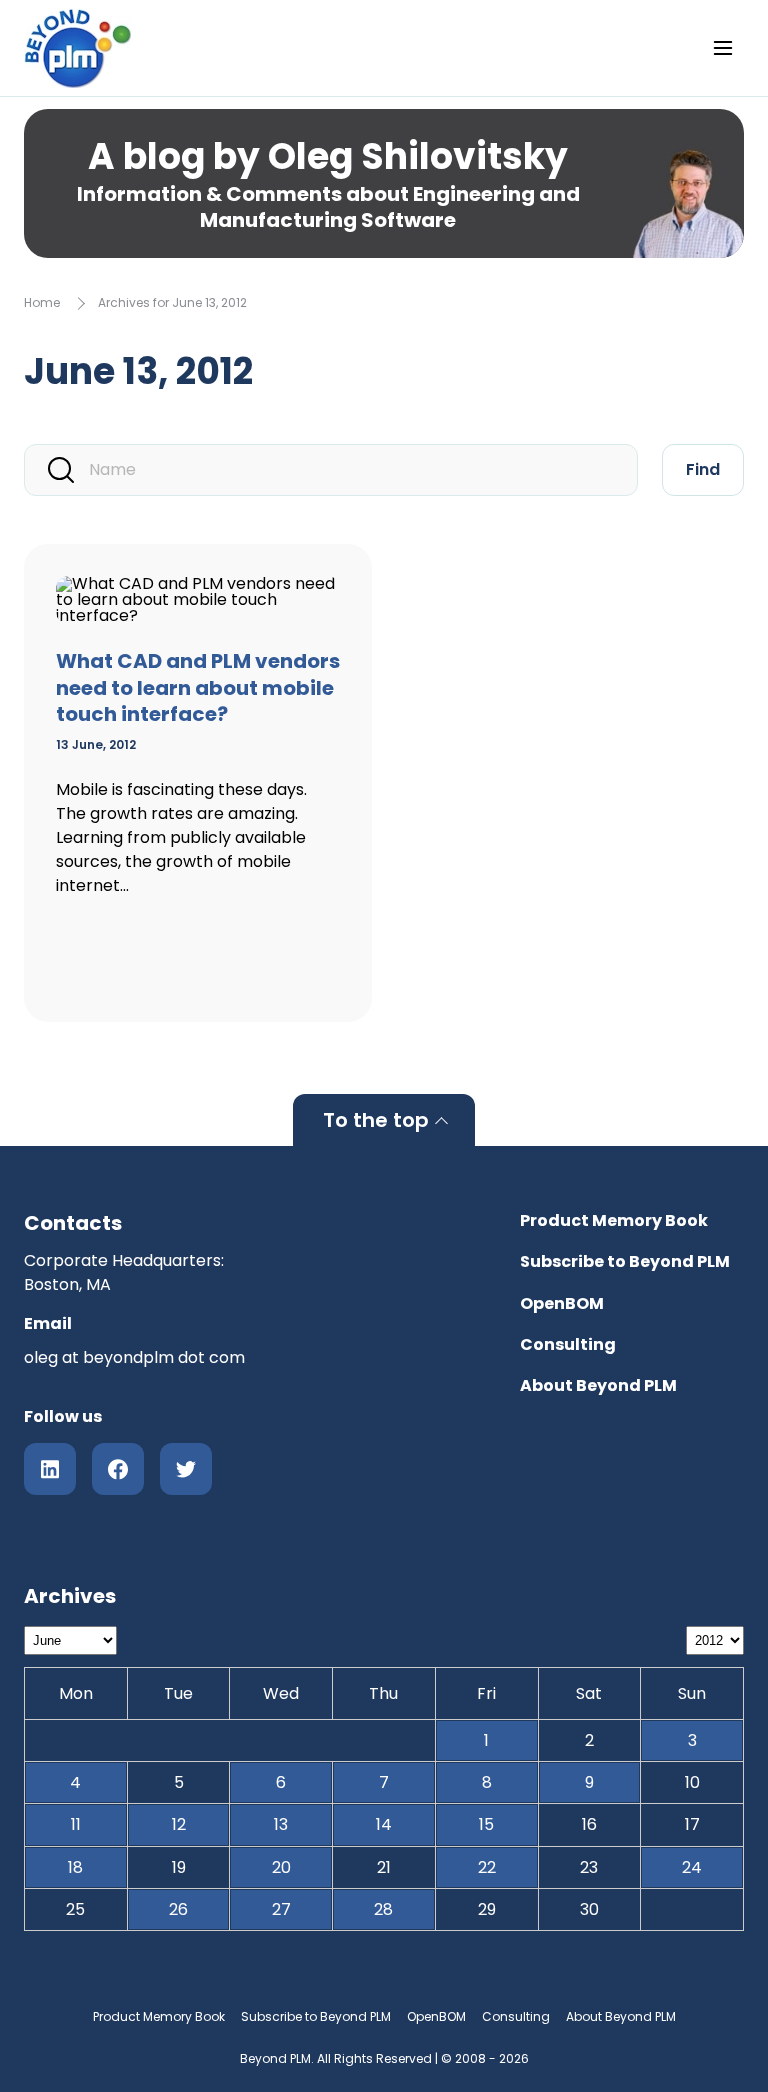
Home (42, 302)
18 (75, 1867)
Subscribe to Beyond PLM (625, 1261)
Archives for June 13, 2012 (172, 302)
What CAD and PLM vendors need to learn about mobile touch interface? (198, 687)
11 (76, 1824)
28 (383, 1909)
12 (179, 1824)
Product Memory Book (614, 1220)
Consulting (568, 1344)
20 (281, 1867)
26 (178, 1909)
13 (281, 1824)
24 (692, 1867)
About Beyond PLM (598, 1385)
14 (384, 1824)
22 (487, 1867)
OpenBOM (562, 1303)
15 (486, 1824)
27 (281, 1909)
